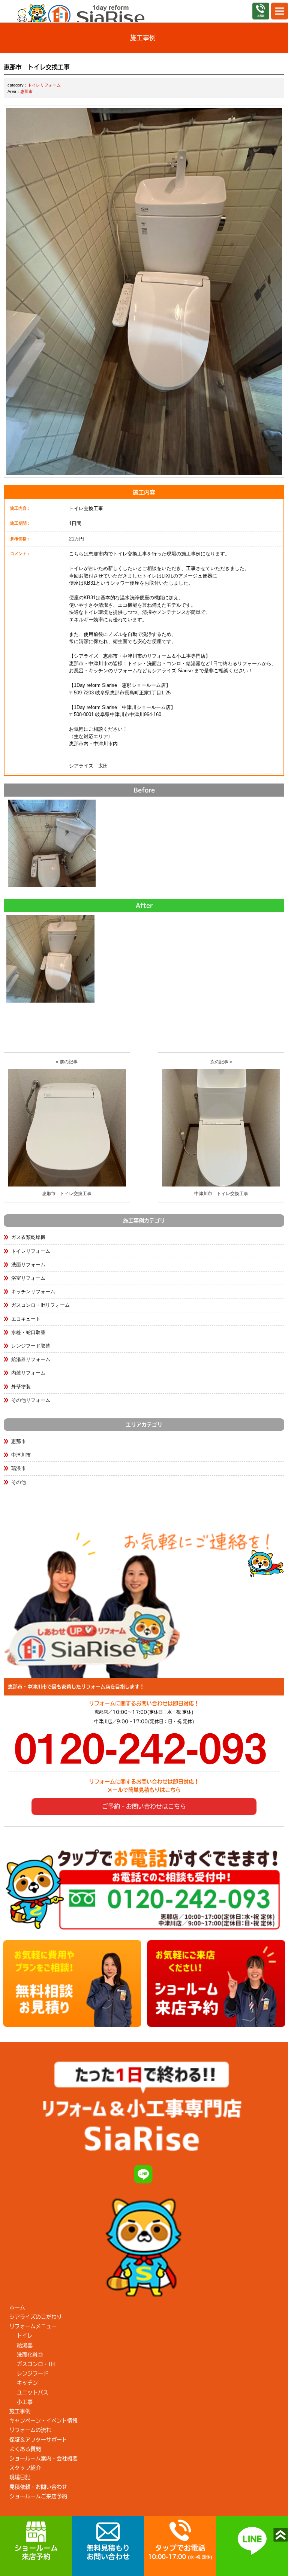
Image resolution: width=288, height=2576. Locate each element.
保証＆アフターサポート (38, 2440)
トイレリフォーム (44, 85)
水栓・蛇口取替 (28, 1332)
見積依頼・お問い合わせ (38, 2487)
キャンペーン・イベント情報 (43, 2421)
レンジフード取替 (31, 1346)
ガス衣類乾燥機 (28, 1237)
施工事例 (20, 2411)
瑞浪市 (19, 1468)
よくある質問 (25, 2449)
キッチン (27, 2383)
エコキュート (26, 1319)
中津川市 (21, 1455)
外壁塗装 (21, 1387)
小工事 (25, 2402)
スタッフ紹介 (25, 2468)
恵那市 (26, 91)
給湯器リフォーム (31, 1359)
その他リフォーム (31, 1400)
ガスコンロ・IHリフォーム (40, 1305)
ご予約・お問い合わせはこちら (144, 1806)
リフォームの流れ (30, 2430)
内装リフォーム (28, 1373)
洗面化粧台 (30, 2355)
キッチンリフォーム (33, 1292)
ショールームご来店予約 (38, 2496)
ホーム (17, 2307)
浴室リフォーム (28, 1278)
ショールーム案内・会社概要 (43, 2458)
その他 (19, 1482)
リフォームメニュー (33, 2326)
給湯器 (25, 2345)
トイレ (25, 2336)
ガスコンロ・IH (36, 2364)
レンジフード (33, 2373)
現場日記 (20, 2477)
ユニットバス (33, 2392)
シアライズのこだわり (36, 2317)
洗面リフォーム (28, 1265)
